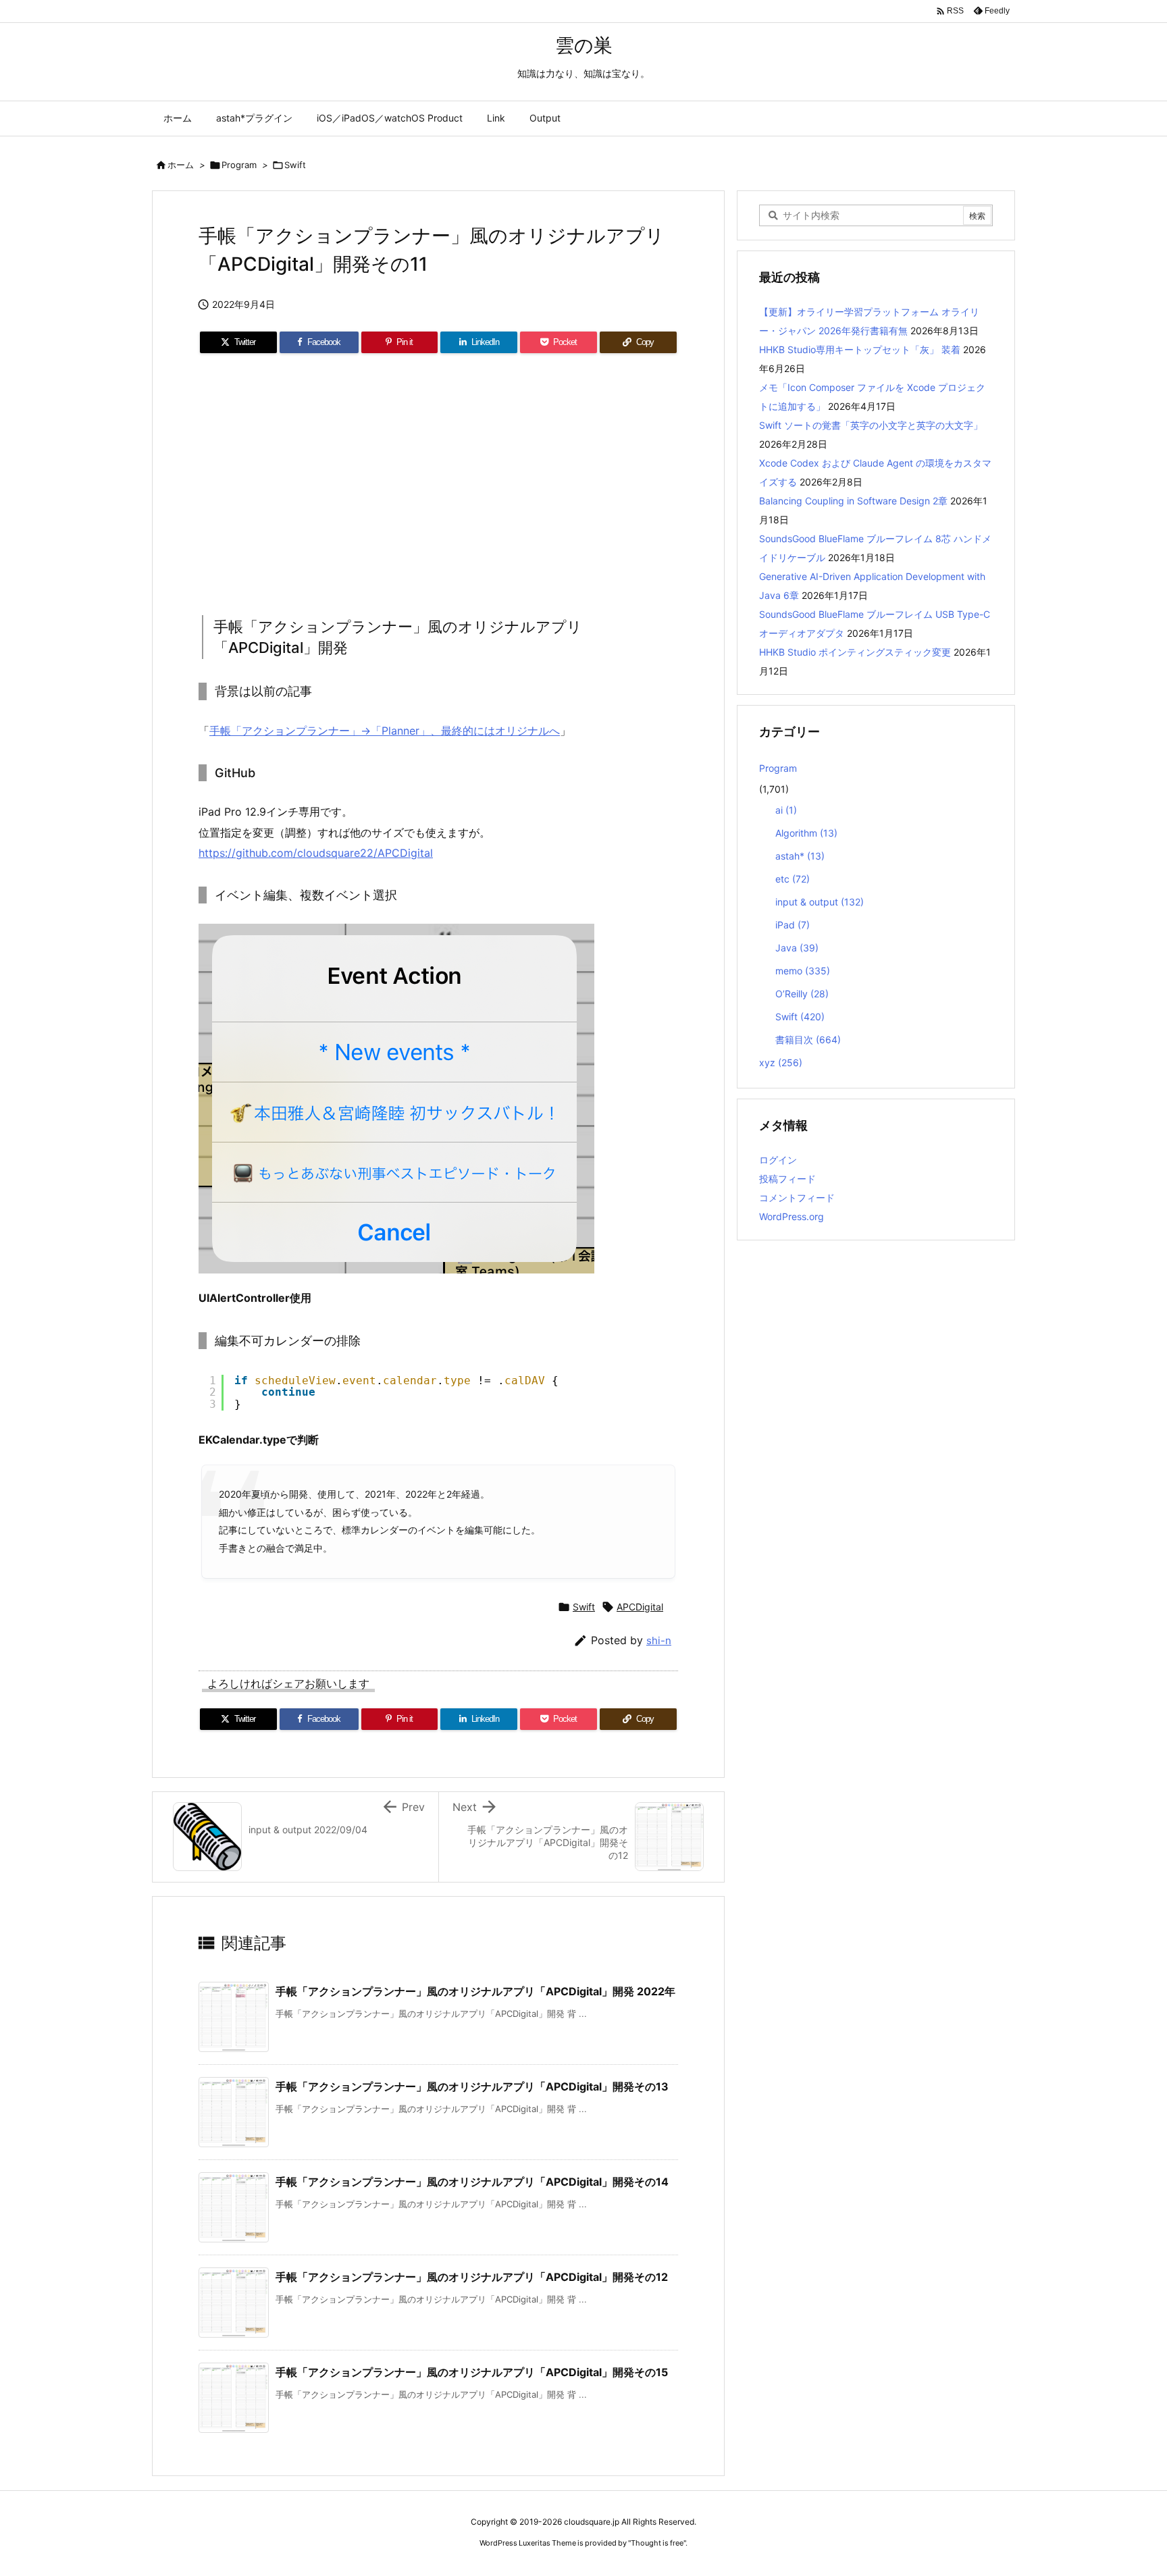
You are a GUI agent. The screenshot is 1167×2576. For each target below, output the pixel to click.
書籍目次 (808, 1040)
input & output (820, 902)
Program (239, 165)
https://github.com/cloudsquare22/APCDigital (316, 853)
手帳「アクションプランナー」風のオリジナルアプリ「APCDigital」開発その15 (472, 2372)
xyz (781, 1062)
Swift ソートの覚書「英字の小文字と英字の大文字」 (871, 425)
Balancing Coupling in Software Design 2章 (853, 501)
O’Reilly (802, 994)
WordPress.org (792, 1216)
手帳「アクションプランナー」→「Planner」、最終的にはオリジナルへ (385, 731)
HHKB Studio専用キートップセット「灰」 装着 (860, 349)
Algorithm (806, 833)
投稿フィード (787, 1179)
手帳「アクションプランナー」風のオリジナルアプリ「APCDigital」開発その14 (472, 2182)
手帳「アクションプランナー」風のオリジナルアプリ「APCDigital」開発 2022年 (475, 1991)
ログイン (778, 1160)
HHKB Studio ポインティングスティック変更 (855, 652)
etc (793, 879)
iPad (793, 925)
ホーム (181, 165)
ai (786, 810)
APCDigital (640, 1607)
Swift (295, 165)
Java (797, 948)
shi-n (659, 1640)
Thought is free (657, 2543)
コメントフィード (797, 1198)
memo (803, 971)
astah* (800, 856)
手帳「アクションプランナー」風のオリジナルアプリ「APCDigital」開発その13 (472, 2086)
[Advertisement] (438, 480)
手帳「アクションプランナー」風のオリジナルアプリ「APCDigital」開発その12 (472, 2277)
